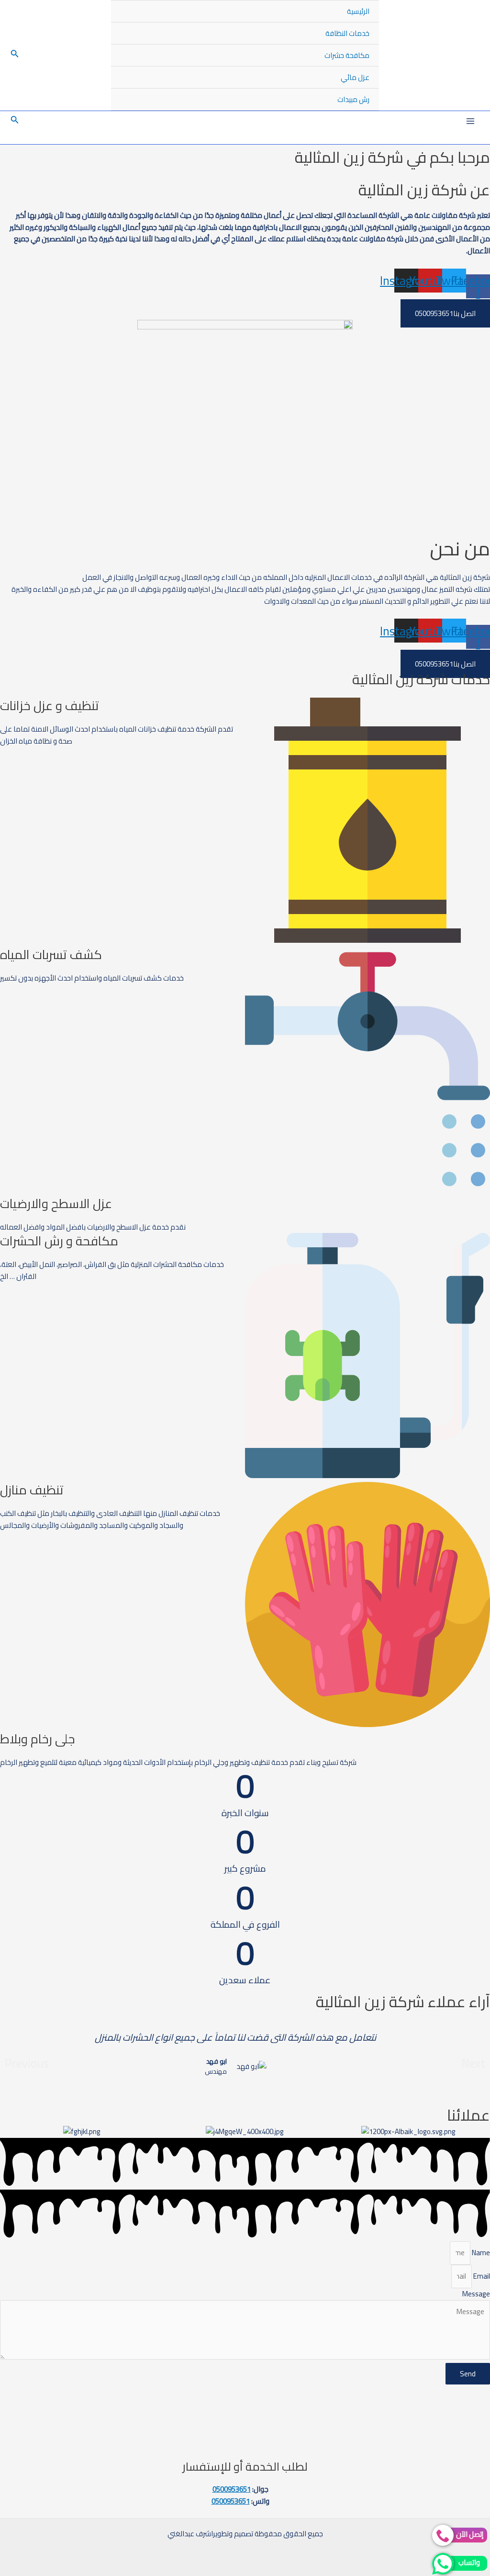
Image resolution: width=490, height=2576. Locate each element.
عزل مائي (355, 77)
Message (476, 2294)
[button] (27, 2063)
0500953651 (232, 2489)
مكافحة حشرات (347, 55)
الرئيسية (358, 11)
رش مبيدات (353, 99)
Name (480, 2253)
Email (481, 2276)
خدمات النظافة (347, 33)
